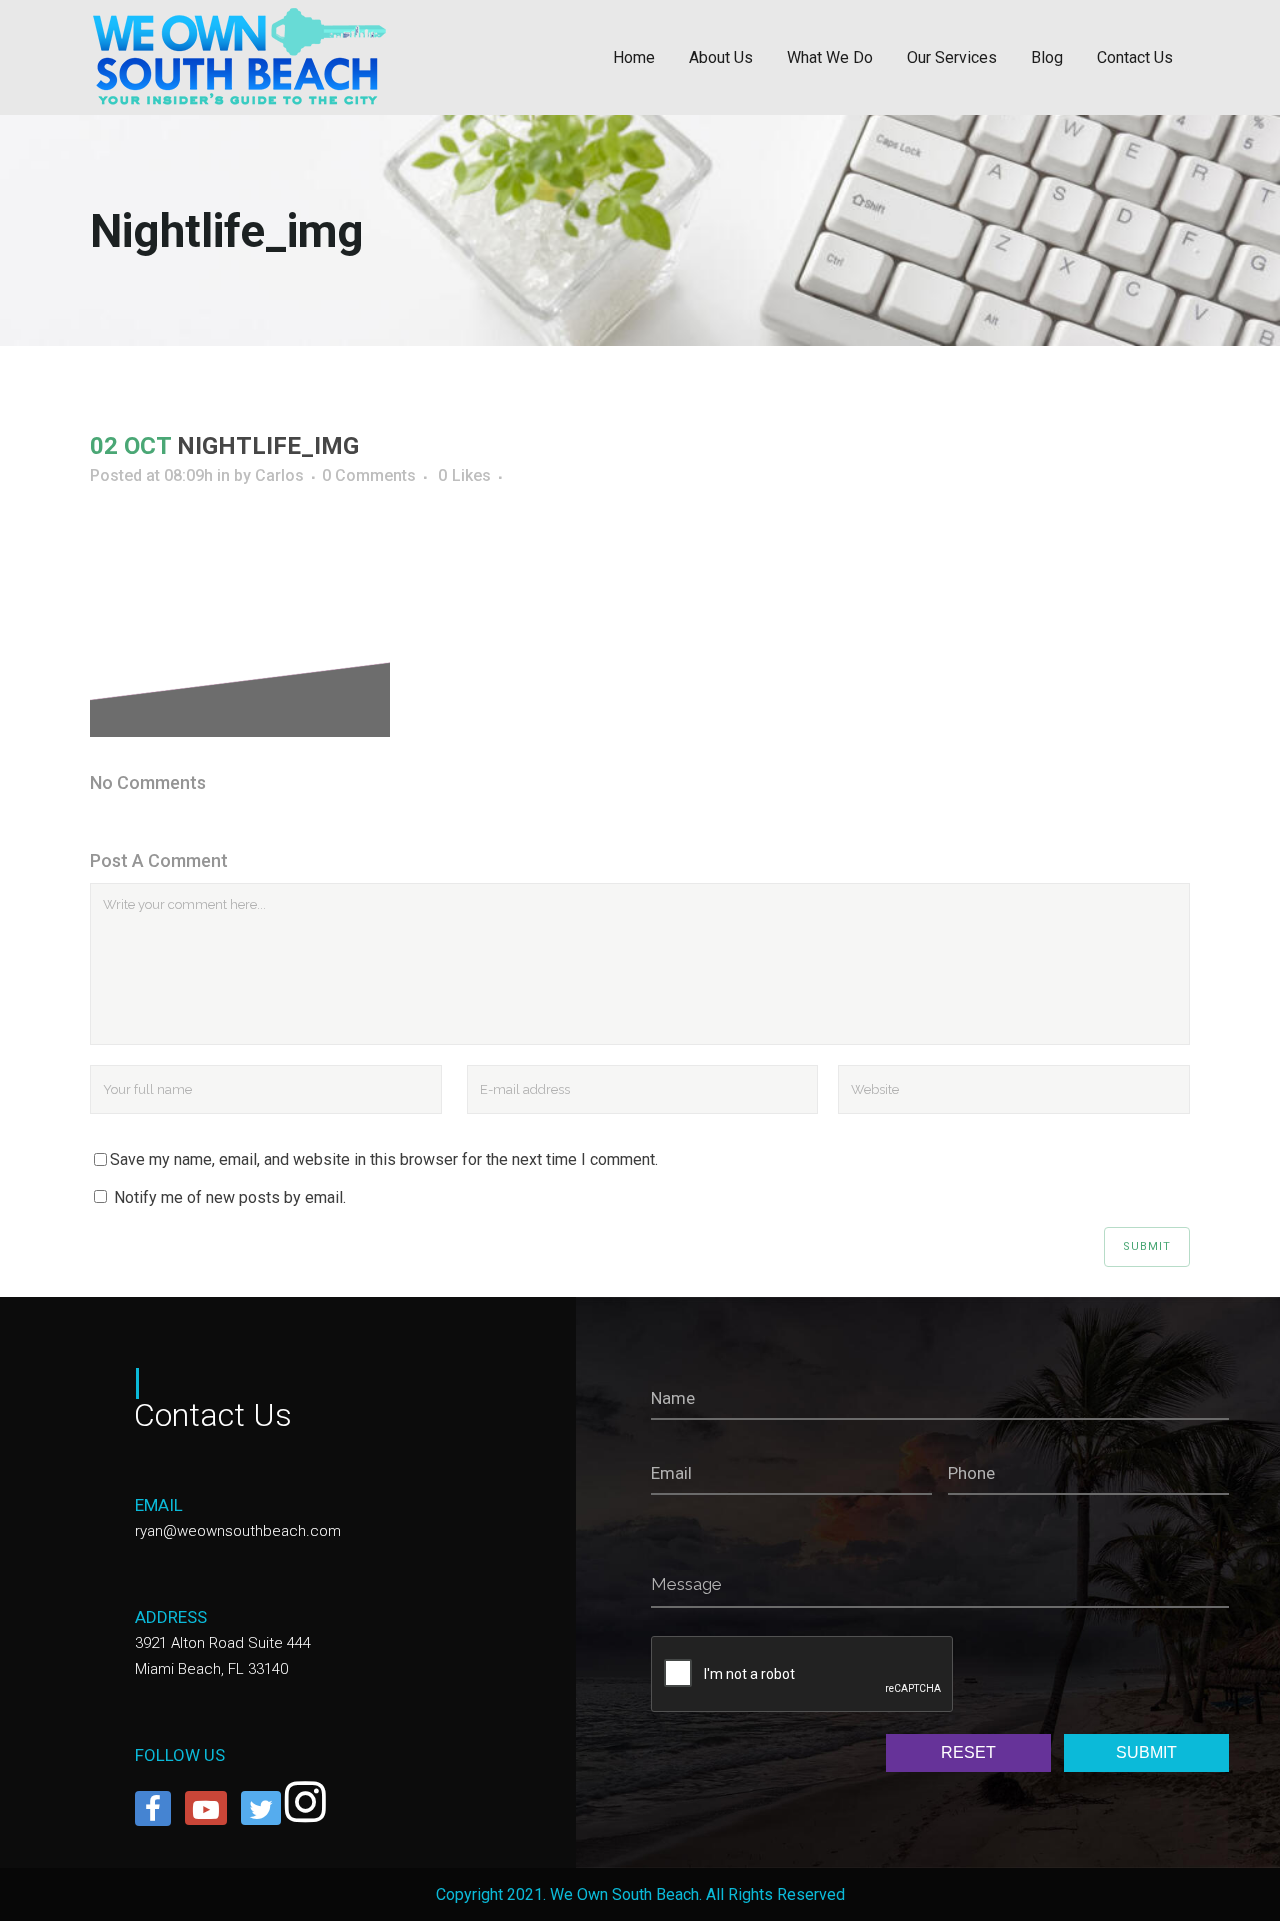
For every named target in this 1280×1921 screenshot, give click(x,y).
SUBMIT (1146, 1752)
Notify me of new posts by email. (230, 1197)
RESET (968, 1752)
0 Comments (369, 475)
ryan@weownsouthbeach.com (238, 1531)
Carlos (279, 475)
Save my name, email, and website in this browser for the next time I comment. (384, 1159)
